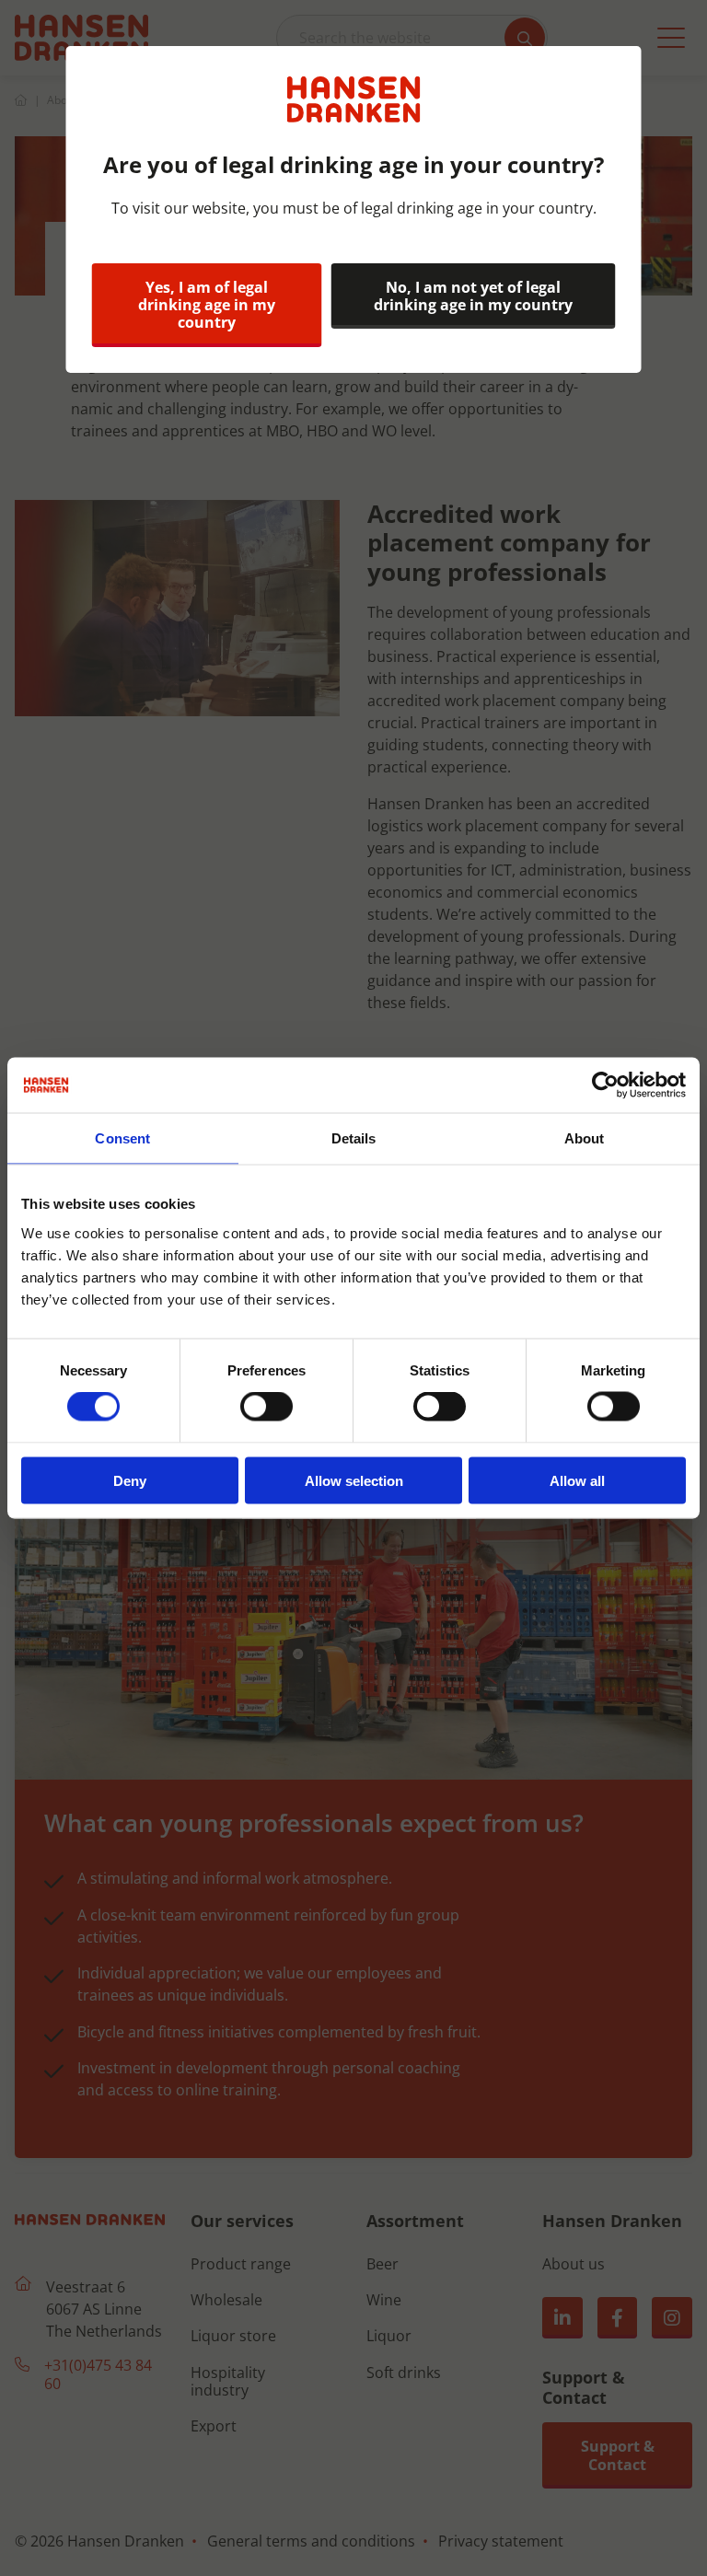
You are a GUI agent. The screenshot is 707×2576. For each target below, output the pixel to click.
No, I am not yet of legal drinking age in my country (473, 296)
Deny (130, 1480)
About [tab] (585, 1138)
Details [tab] (354, 1138)
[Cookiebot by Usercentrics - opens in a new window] (605, 1085)
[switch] (267, 1407)
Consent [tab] (122, 1138)
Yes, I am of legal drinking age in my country (207, 305)
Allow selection (354, 1480)
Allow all (577, 1480)
